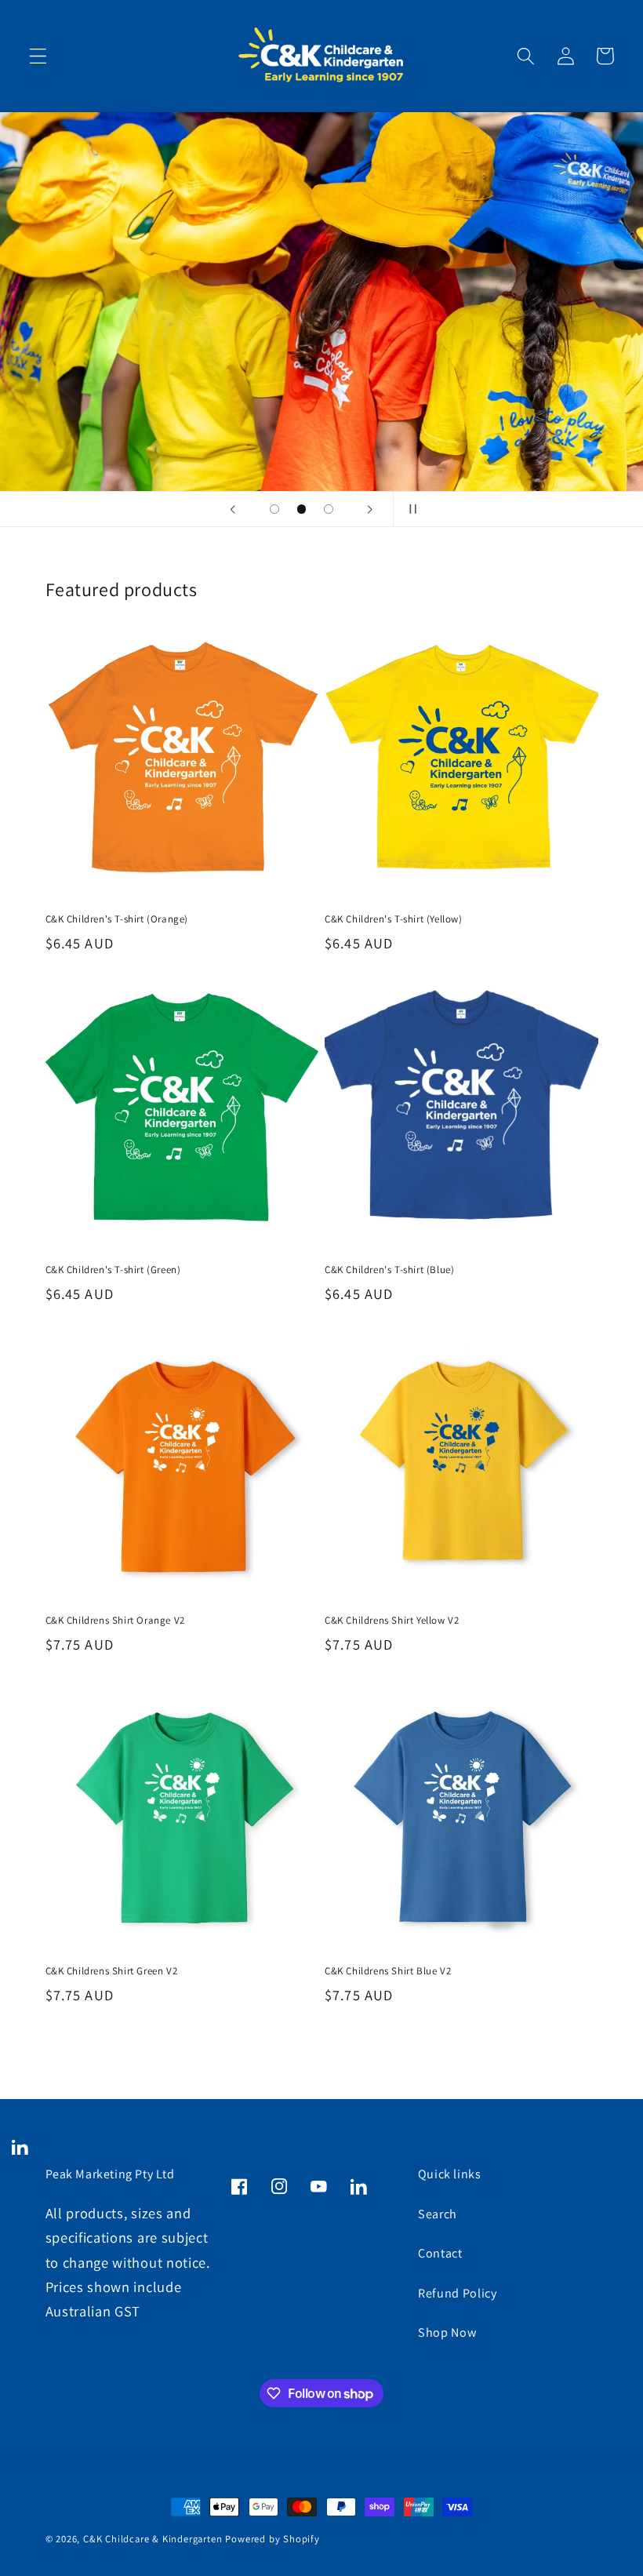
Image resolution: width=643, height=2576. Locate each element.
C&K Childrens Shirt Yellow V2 (392, 1621)
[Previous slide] (233, 509)
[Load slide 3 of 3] (329, 509)
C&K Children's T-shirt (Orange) (117, 919)
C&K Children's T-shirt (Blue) (389, 1270)
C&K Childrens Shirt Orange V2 (115, 1621)
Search (438, 2214)
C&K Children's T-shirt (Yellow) (394, 919)
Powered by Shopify (272, 2539)
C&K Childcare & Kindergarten (154, 2539)
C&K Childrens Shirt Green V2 (112, 1971)
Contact (440, 2253)
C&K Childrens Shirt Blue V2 (388, 1971)
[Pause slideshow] (410, 509)
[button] (38, 56)
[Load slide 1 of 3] (275, 509)
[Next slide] (370, 509)
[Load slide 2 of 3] (302, 509)
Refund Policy (458, 2293)
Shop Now (447, 2332)
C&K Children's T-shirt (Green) (113, 1270)
